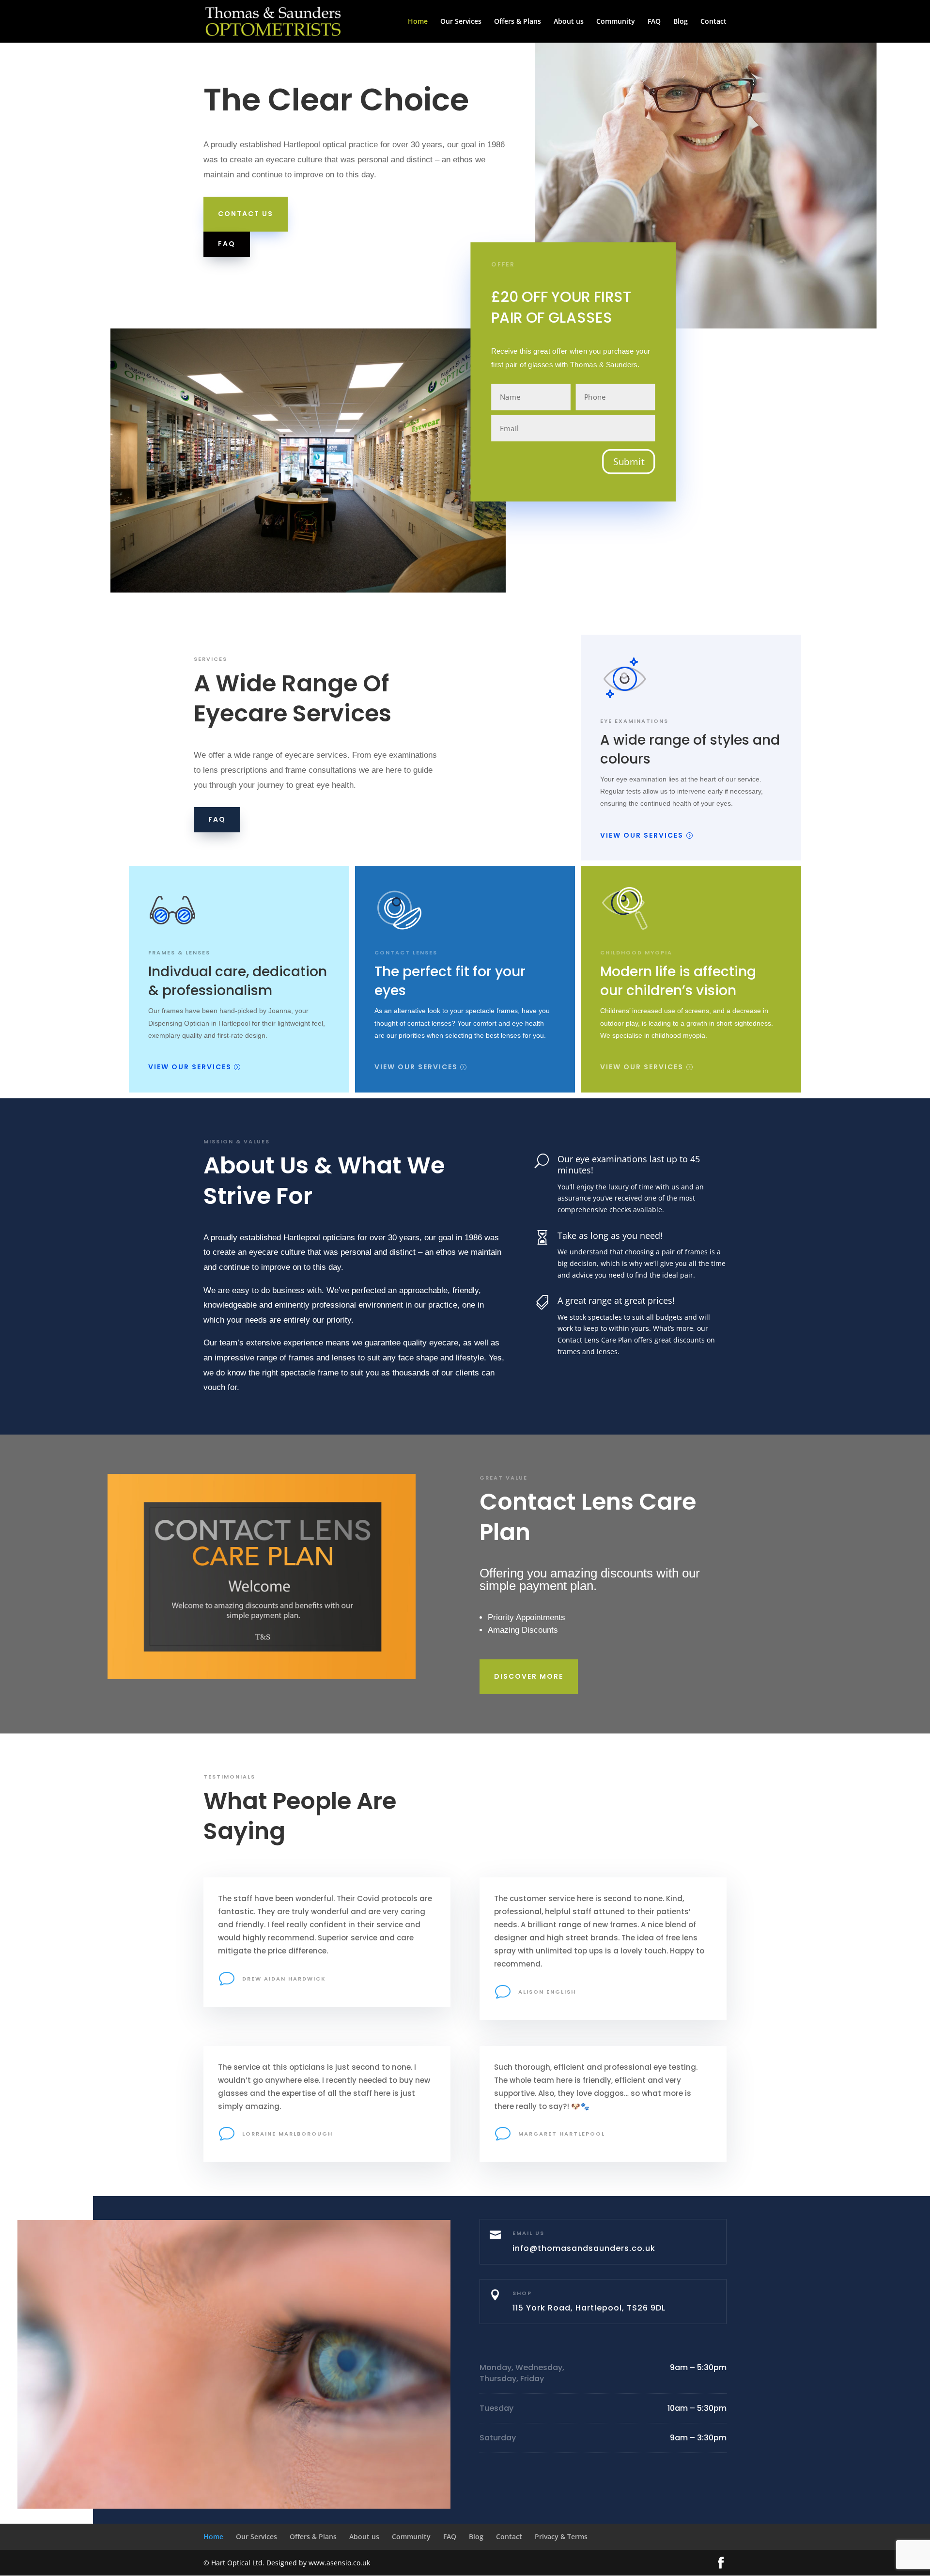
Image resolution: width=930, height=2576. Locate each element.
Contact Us (246, 214)
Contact (713, 22)
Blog (681, 22)
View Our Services (642, 835)
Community (616, 22)
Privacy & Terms (561, 2537)
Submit (629, 462)
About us (569, 22)
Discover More (529, 1676)
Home (418, 22)
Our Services (461, 22)
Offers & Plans (518, 22)
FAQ (654, 22)
